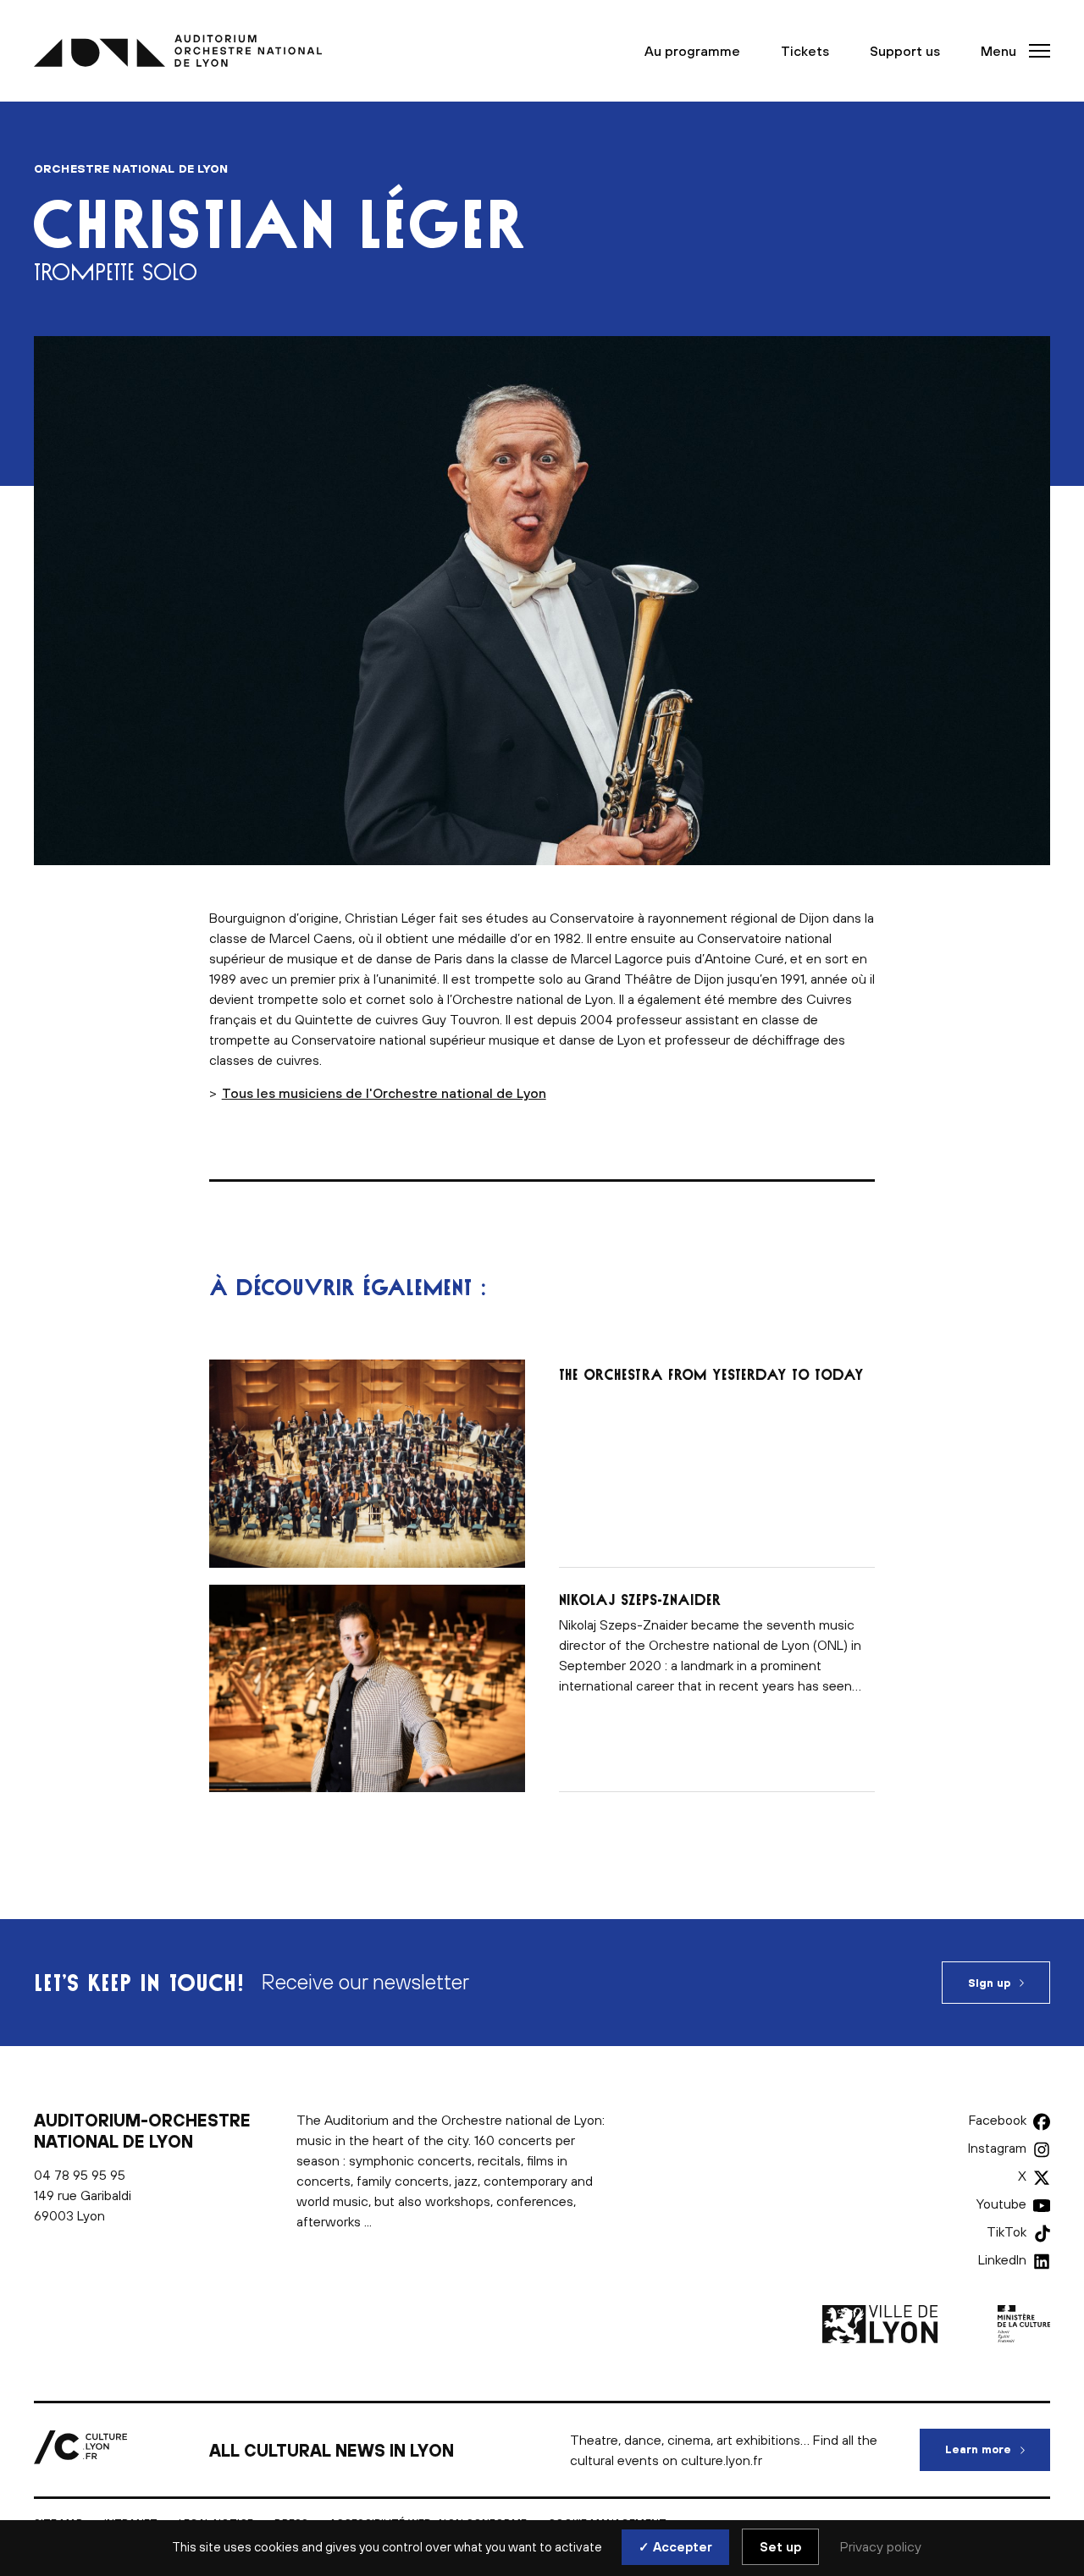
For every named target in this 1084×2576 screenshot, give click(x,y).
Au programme (692, 51)
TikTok (1007, 2231)
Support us (905, 51)
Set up (780, 2547)
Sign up (989, 1983)
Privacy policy (881, 2546)
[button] (1010, 51)
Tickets (805, 51)
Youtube (1001, 2204)
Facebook (998, 2120)
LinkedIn (1002, 2259)
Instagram (997, 2148)
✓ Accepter (675, 2547)
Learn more (998, 2449)
